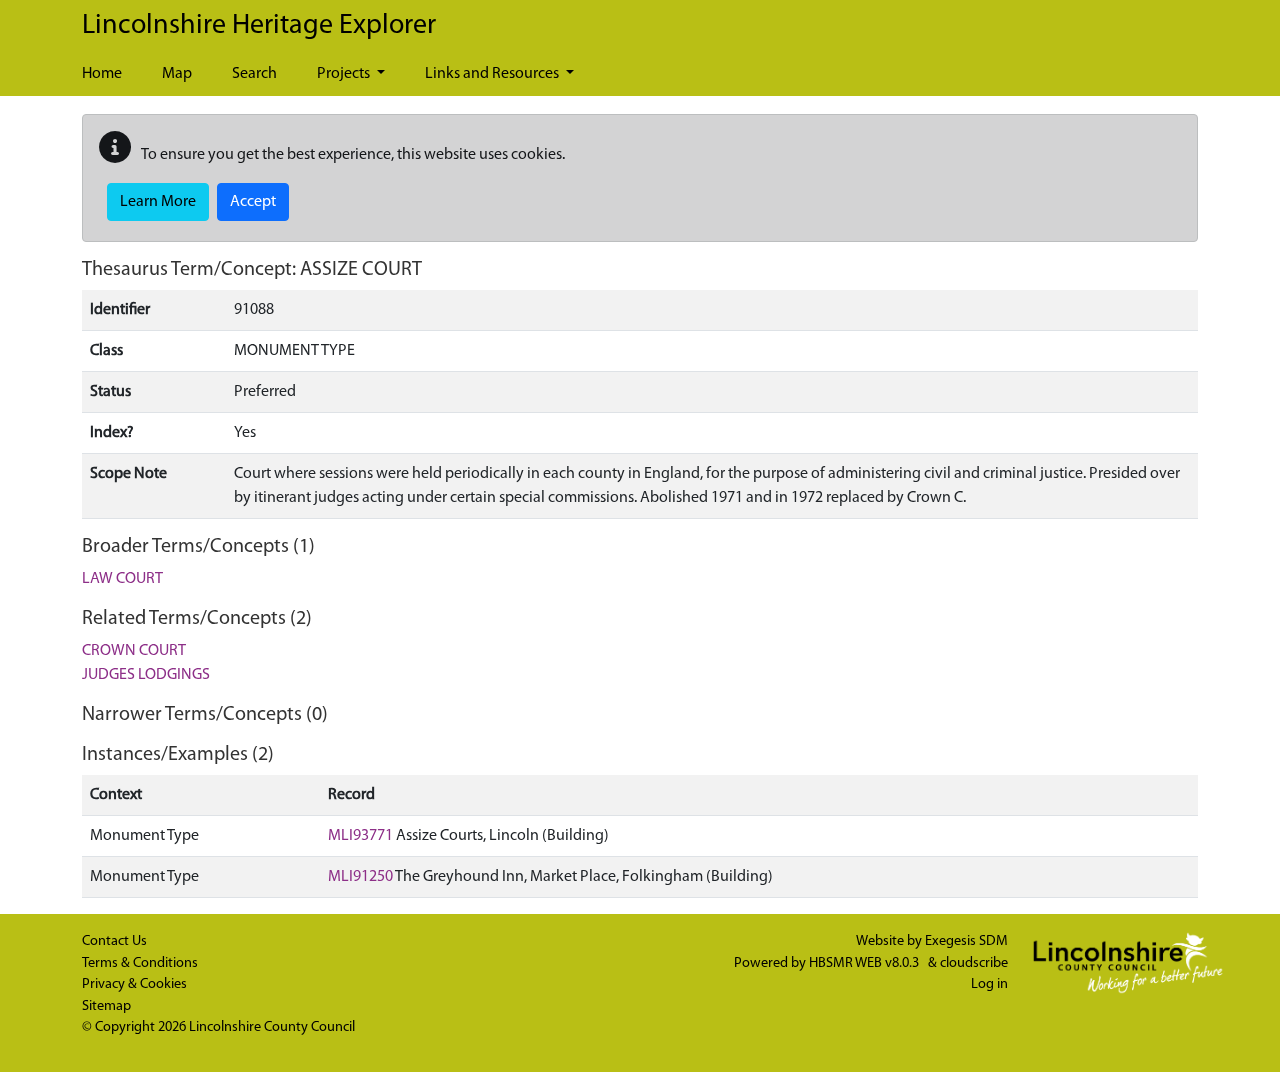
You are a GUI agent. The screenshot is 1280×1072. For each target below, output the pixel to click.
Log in (989, 984)
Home (102, 74)
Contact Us (114, 941)
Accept (253, 202)
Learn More (158, 202)
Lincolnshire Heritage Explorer (259, 26)
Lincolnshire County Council (272, 1027)
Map (177, 74)
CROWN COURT (134, 651)
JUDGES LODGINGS (146, 675)
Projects (345, 74)
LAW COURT (122, 579)
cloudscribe (974, 963)
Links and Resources (493, 74)
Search (254, 74)
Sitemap (106, 1006)
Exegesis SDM (966, 941)
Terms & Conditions (140, 963)
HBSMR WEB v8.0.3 (865, 963)
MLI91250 (360, 877)
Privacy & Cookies (134, 984)
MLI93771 (360, 836)
